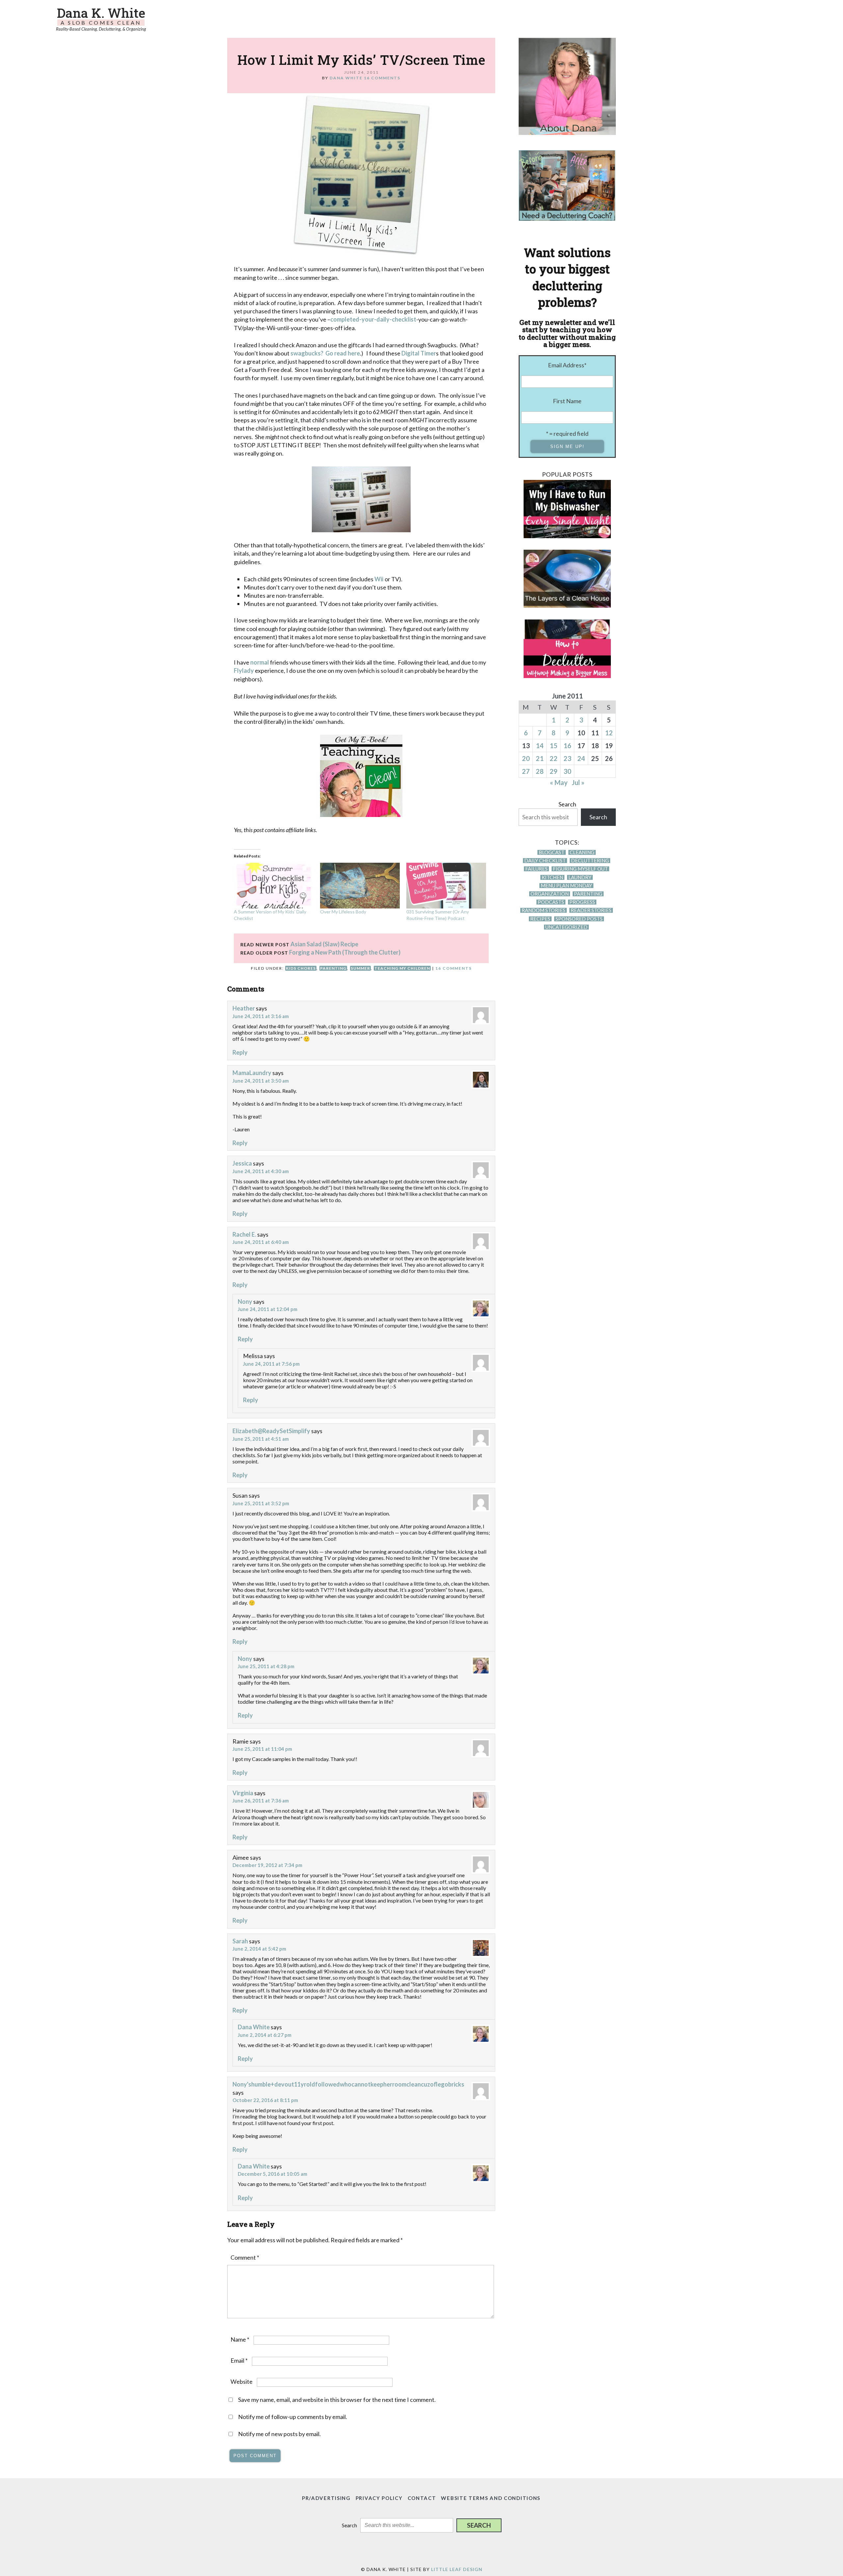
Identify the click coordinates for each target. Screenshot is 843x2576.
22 (554, 758)
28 (540, 771)
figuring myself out (580, 869)
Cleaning (582, 852)
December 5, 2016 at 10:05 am (272, 2174)
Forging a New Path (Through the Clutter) (345, 952)
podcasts (551, 902)
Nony (245, 1301)
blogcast (552, 852)
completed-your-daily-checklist (373, 319)
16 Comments (382, 78)
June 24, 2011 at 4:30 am (261, 1171)
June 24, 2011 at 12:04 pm (268, 1309)
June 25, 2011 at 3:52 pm (261, 1503)
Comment (245, 2257)
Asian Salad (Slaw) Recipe (324, 944)
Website (242, 2381)
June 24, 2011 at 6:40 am (261, 1242)
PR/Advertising (326, 2498)
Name (240, 2339)
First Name (567, 401)
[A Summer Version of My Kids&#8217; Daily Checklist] (274, 885)
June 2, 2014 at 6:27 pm (265, 2035)
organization (550, 894)
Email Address (567, 365)
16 (567, 746)
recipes (540, 919)
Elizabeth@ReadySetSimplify (271, 1431)
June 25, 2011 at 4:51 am (261, 1439)
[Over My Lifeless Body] (360, 885)
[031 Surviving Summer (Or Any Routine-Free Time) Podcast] (446, 885)
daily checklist (545, 861)
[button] (479, 2525)
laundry (580, 877)
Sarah (240, 1941)
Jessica (242, 1163)
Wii (379, 579)
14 (540, 746)
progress (582, 902)
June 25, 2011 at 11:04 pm (262, 1749)
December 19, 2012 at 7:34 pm (267, 1865)
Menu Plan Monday (566, 886)
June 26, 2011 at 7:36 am (261, 1801)
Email (239, 2360)
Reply (240, 1052)
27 (526, 771)
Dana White (254, 2027)
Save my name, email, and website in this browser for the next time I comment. (337, 2400)
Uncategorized (566, 927)
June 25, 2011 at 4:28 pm (266, 1666)
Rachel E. (244, 1234)
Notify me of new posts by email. (279, 2434)
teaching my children (402, 968)
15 (554, 746)
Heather (244, 1008)
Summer (360, 968)
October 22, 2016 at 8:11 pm (265, 2100)
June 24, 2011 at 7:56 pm (271, 1364)
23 (567, 758)
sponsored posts (579, 919)
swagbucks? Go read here (325, 353)
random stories (544, 910)
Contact (422, 2498)
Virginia (243, 1793)
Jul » (578, 782)
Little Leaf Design (457, 2569)
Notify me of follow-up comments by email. (293, 2417)
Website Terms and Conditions (491, 2498)
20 (526, 758)
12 (609, 733)
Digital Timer (419, 353)
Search (567, 804)
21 (540, 758)
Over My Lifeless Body (343, 912)
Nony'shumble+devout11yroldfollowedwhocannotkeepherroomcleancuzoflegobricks (348, 2084)
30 (567, 771)
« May (559, 782)
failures (536, 869)
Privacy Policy (379, 2498)
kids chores (301, 968)
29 (554, 771)
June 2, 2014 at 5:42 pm (259, 1949)
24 (581, 758)
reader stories (591, 910)
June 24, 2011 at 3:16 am (261, 1016)
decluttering (590, 861)
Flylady (244, 670)
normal (260, 662)
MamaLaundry (252, 1073)
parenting (333, 968)
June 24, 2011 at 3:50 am (261, 1081)
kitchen (552, 877)
